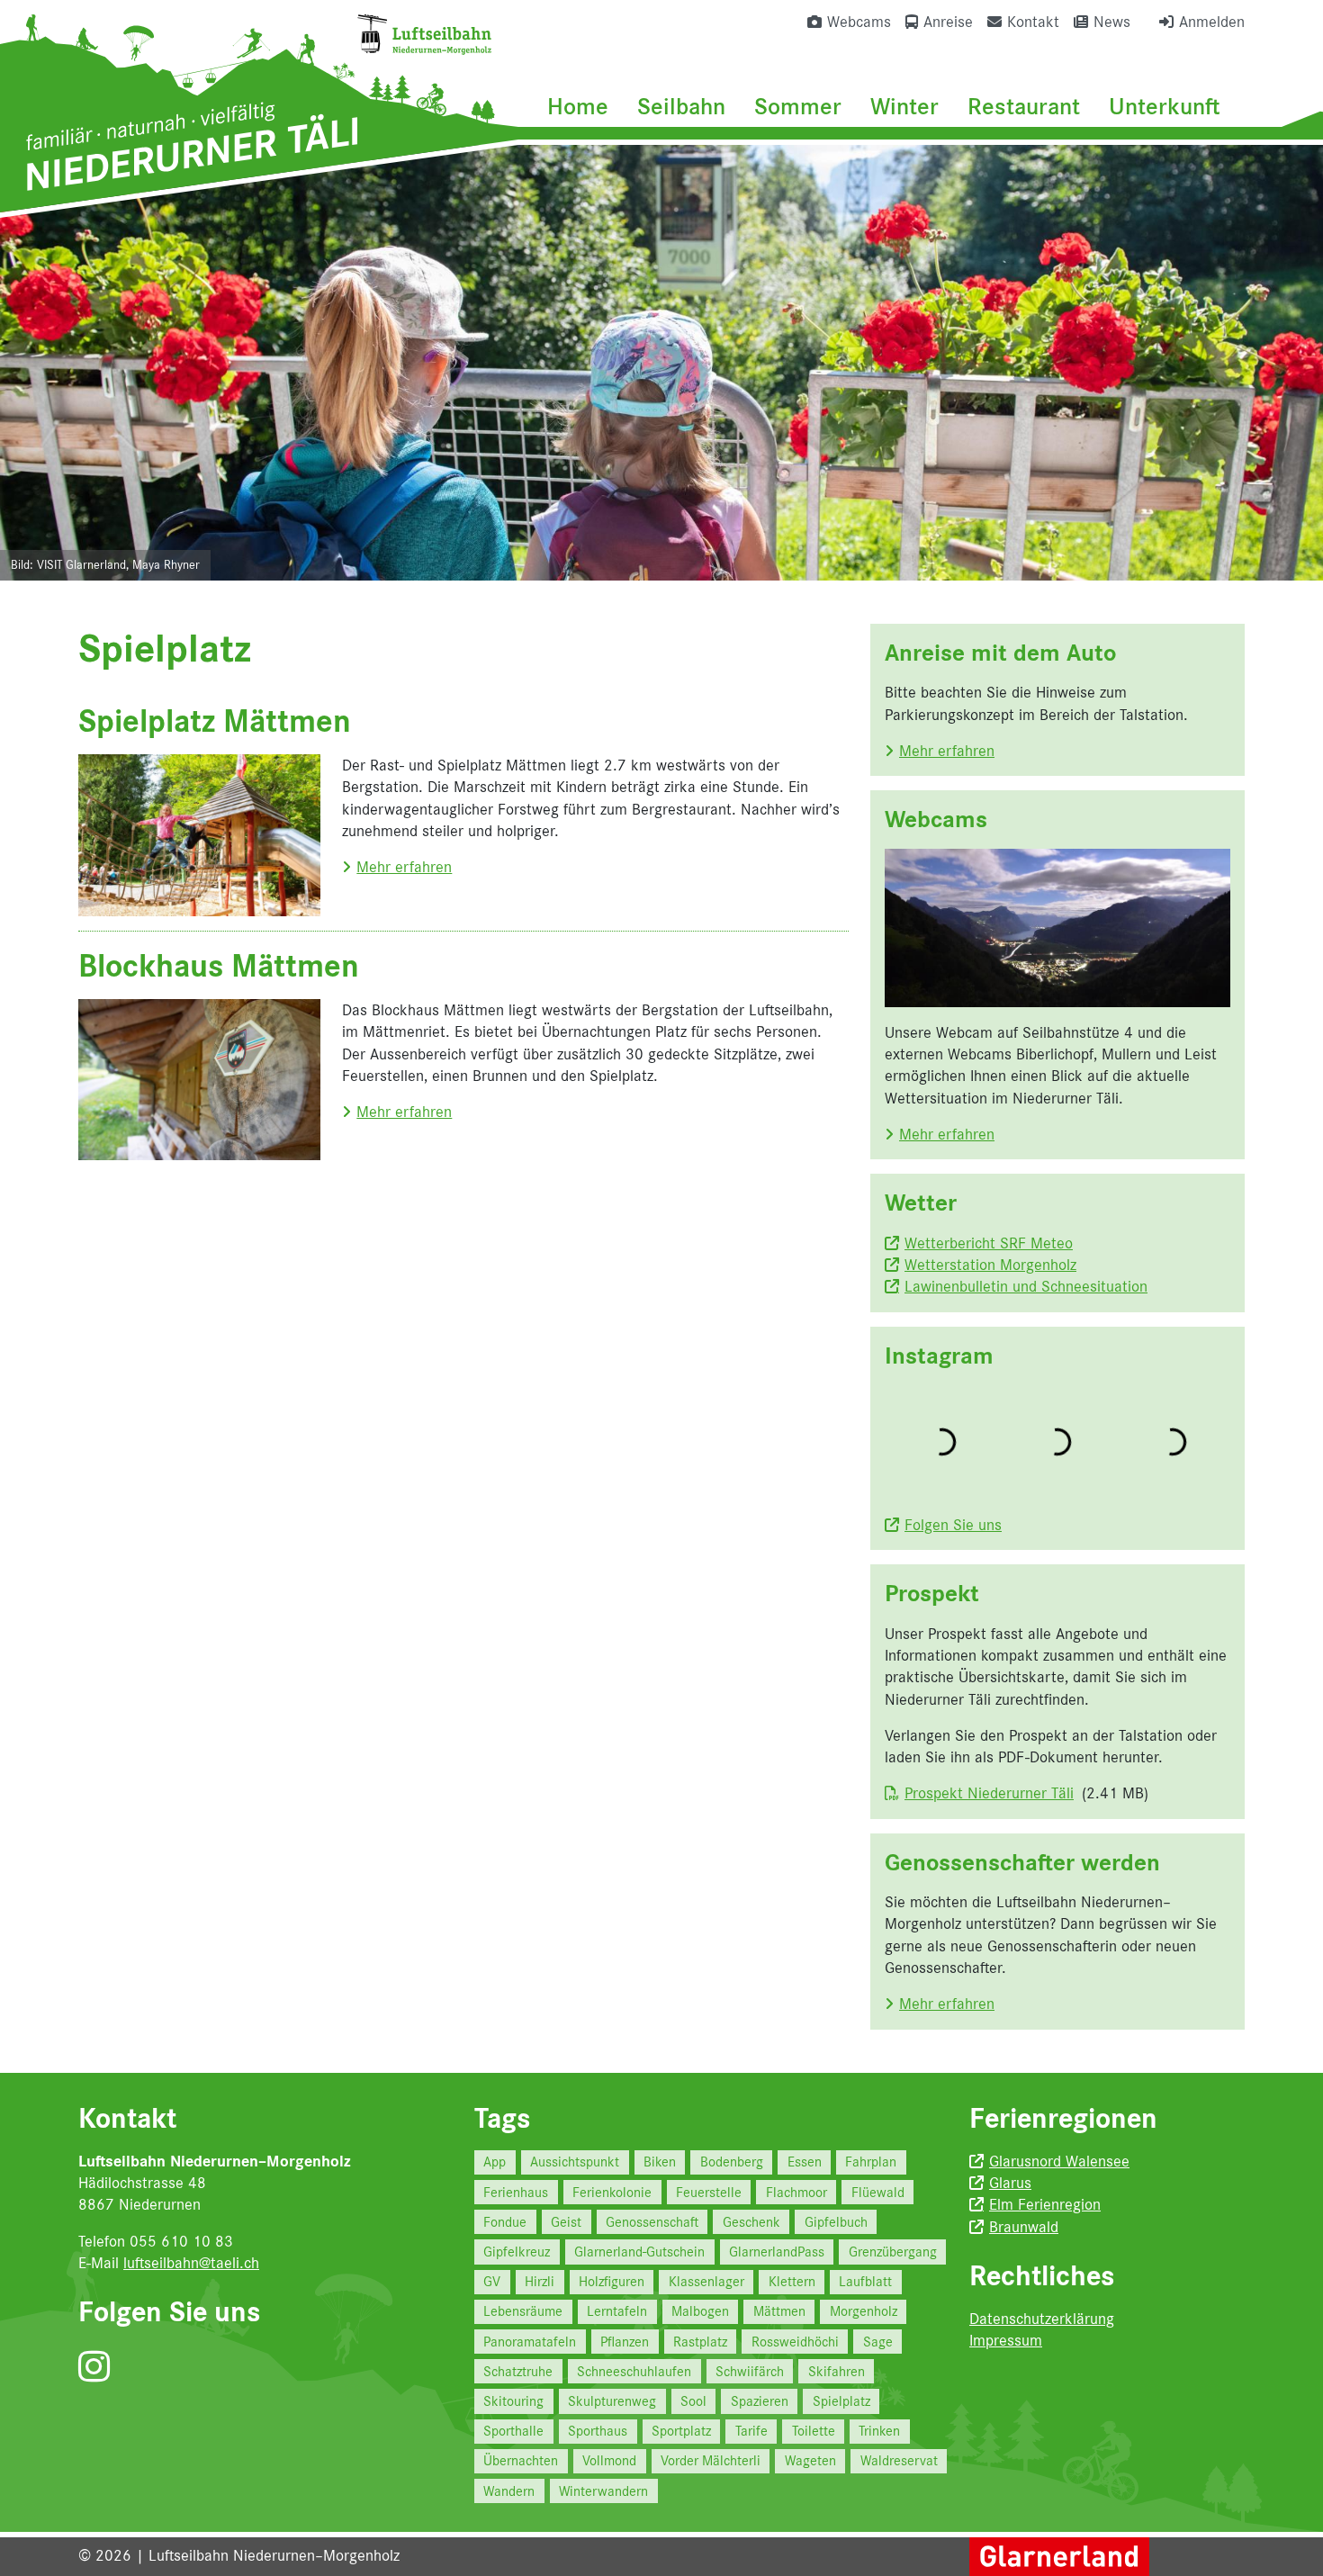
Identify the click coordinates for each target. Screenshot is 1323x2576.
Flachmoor (796, 2192)
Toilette (814, 2431)
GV (492, 2281)
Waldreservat (899, 2460)
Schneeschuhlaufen (634, 2371)
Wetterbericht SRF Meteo (989, 1243)
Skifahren (837, 2371)
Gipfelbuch (836, 2222)
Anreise (948, 22)
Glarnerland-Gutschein (639, 2252)
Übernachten (521, 2460)
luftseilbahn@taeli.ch (191, 2263)
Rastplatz (700, 2342)
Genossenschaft (652, 2222)
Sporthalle (513, 2431)
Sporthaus (598, 2431)
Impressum (1006, 2340)
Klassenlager (706, 2281)
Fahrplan (871, 2162)
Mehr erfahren (404, 867)
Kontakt (1033, 22)
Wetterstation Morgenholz (990, 1265)
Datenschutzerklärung (1042, 2319)
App (495, 2162)
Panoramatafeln (530, 2342)
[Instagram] (94, 2368)
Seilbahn (681, 106)
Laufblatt (865, 2281)
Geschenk (751, 2222)
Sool (693, 2401)
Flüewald (878, 2192)
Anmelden (1212, 22)
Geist (566, 2222)
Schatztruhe (518, 2371)
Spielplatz (841, 2401)
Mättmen (779, 2311)
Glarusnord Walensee (1059, 2161)
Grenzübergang (893, 2252)
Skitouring (513, 2401)
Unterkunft (1165, 106)
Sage (878, 2342)
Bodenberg (732, 2162)
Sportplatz (681, 2431)
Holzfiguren (612, 2281)
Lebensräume (523, 2311)
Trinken (879, 2431)
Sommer (798, 106)
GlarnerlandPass (777, 2252)
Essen (805, 2162)
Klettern (792, 2281)
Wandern (509, 2491)
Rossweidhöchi (795, 2342)
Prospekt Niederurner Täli (989, 1793)
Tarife (751, 2431)
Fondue (505, 2222)
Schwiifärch (750, 2371)
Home (578, 106)
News (1112, 22)
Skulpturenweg (612, 2401)
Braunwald (1024, 2227)
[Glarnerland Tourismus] (1059, 2555)
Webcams (859, 22)
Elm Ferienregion (1045, 2204)
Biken (660, 2162)
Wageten (810, 2460)
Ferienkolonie (612, 2192)
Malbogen (700, 2311)
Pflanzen (625, 2342)
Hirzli (540, 2281)
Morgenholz (864, 2311)
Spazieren (760, 2401)
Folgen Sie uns (953, 1525)
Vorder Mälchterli (711, 2460)
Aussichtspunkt (575, 2162)
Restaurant (1024, 106)
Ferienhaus (516, 2192)
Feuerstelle (709, 2192)
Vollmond (609, 2460)
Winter (904, 106)
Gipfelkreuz (517, 2252)
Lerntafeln (617, 2311)
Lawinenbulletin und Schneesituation (1026, 1286)
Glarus (1010, 2183)
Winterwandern (603, 2491)
